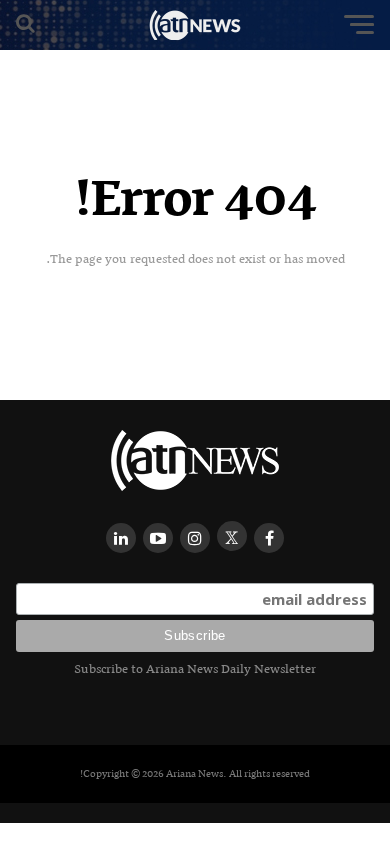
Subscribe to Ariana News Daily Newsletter (195, 668)
